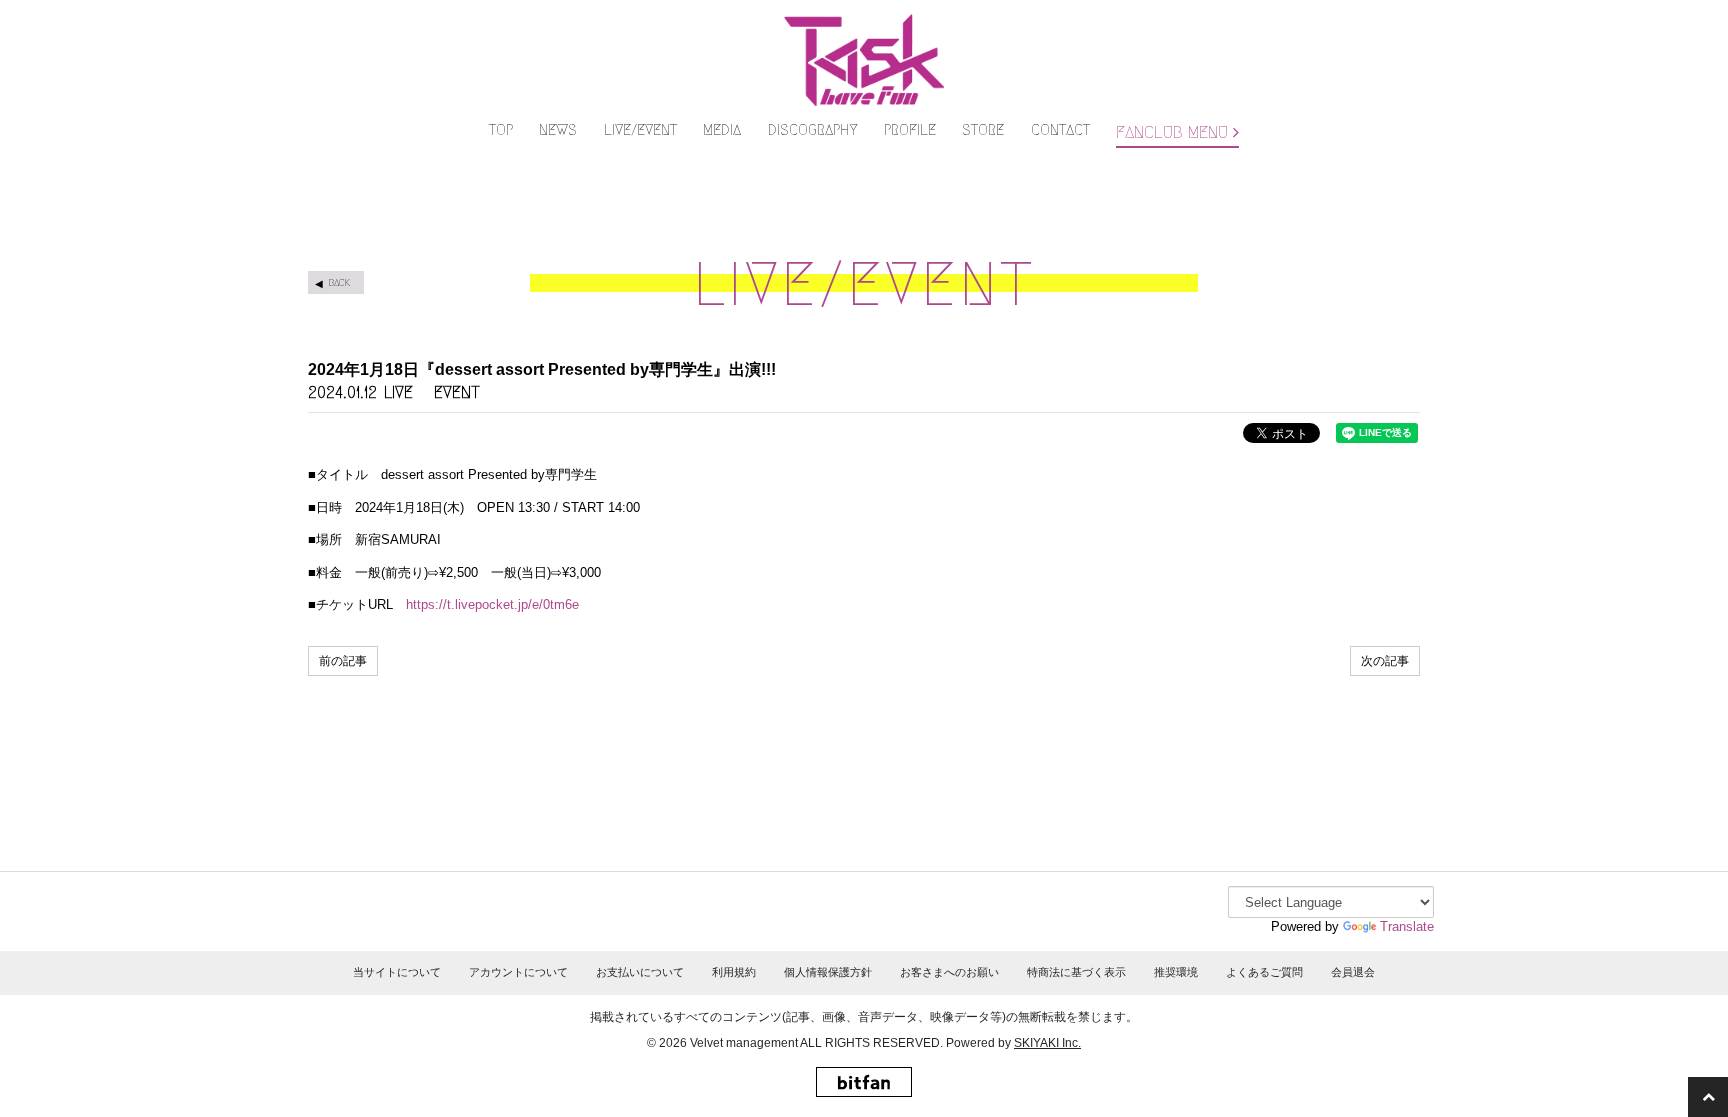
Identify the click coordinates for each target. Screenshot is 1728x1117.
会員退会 (1353, 972)
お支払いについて (640, 972)
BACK (339, 282)
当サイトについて (397, 972)
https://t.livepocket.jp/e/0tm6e (492, 604)
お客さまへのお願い (949, 972)
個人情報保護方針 (828, 972)
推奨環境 (1176, 972)
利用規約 (734, 972)
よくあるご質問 (1264, 972)
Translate (1407, 926)
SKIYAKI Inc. (1047, 1043)
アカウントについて (518, 972)
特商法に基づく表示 (1076, 972)
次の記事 (1385, 661)
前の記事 (343, 661)
